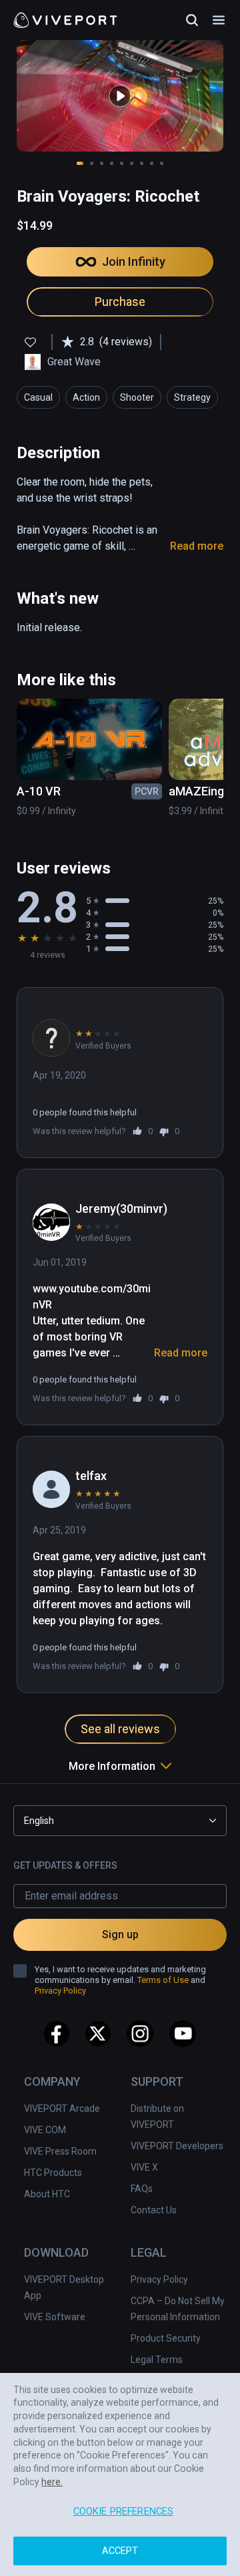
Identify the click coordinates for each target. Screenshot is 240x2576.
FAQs (142, 2189)
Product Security (166, 2338)
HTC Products (53, 2173)
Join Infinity (134, 261)
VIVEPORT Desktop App (64, 2287)
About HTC (47, 2194)
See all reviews (120, 1729)
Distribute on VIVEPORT (157, 2117)
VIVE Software (55, 2317)
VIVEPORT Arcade (62, 2108)
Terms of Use (163, 1980)
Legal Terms (157, 2360)
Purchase (120, 302)
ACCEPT (120, 2551)
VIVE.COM (45, 2130)
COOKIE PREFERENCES (124, 2512)
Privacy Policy (159, 2279)
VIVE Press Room (60, 2151)
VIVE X (144, 2167)
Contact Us (154, 2210)
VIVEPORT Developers (177, 2146)
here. (52, 2482)
